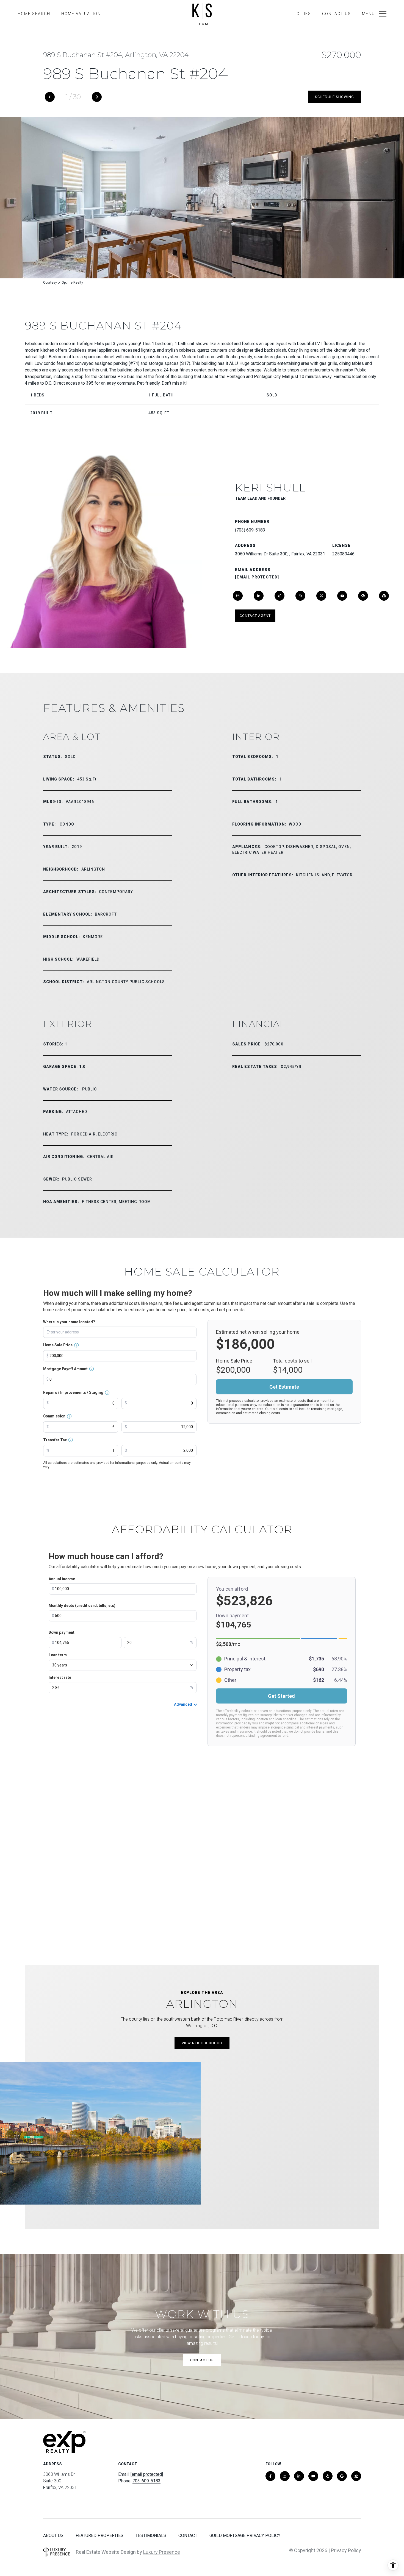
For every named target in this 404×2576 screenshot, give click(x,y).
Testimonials (151, 2536)
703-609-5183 (146, 2481)
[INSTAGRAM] (238, 596)
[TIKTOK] (280, 596)
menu (368, 14)
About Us (53, 2536)
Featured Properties (99, 2536)
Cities (304, 14)
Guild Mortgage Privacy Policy (245, 2536)
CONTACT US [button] (202, 2360)
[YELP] (300, 596)
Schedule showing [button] (334, 97)
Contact (188, 2536)
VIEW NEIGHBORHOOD (202, 2043)
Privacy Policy (346, 2550)
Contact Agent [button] (255, 616)
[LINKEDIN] (259, 596)
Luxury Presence (162, 2552)
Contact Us (337, 14)
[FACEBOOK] (270, 2476)
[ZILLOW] (384, 596)
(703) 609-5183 (250, 530)
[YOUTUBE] (342, 596)
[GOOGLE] (363, 596)
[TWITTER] (321, 596)
